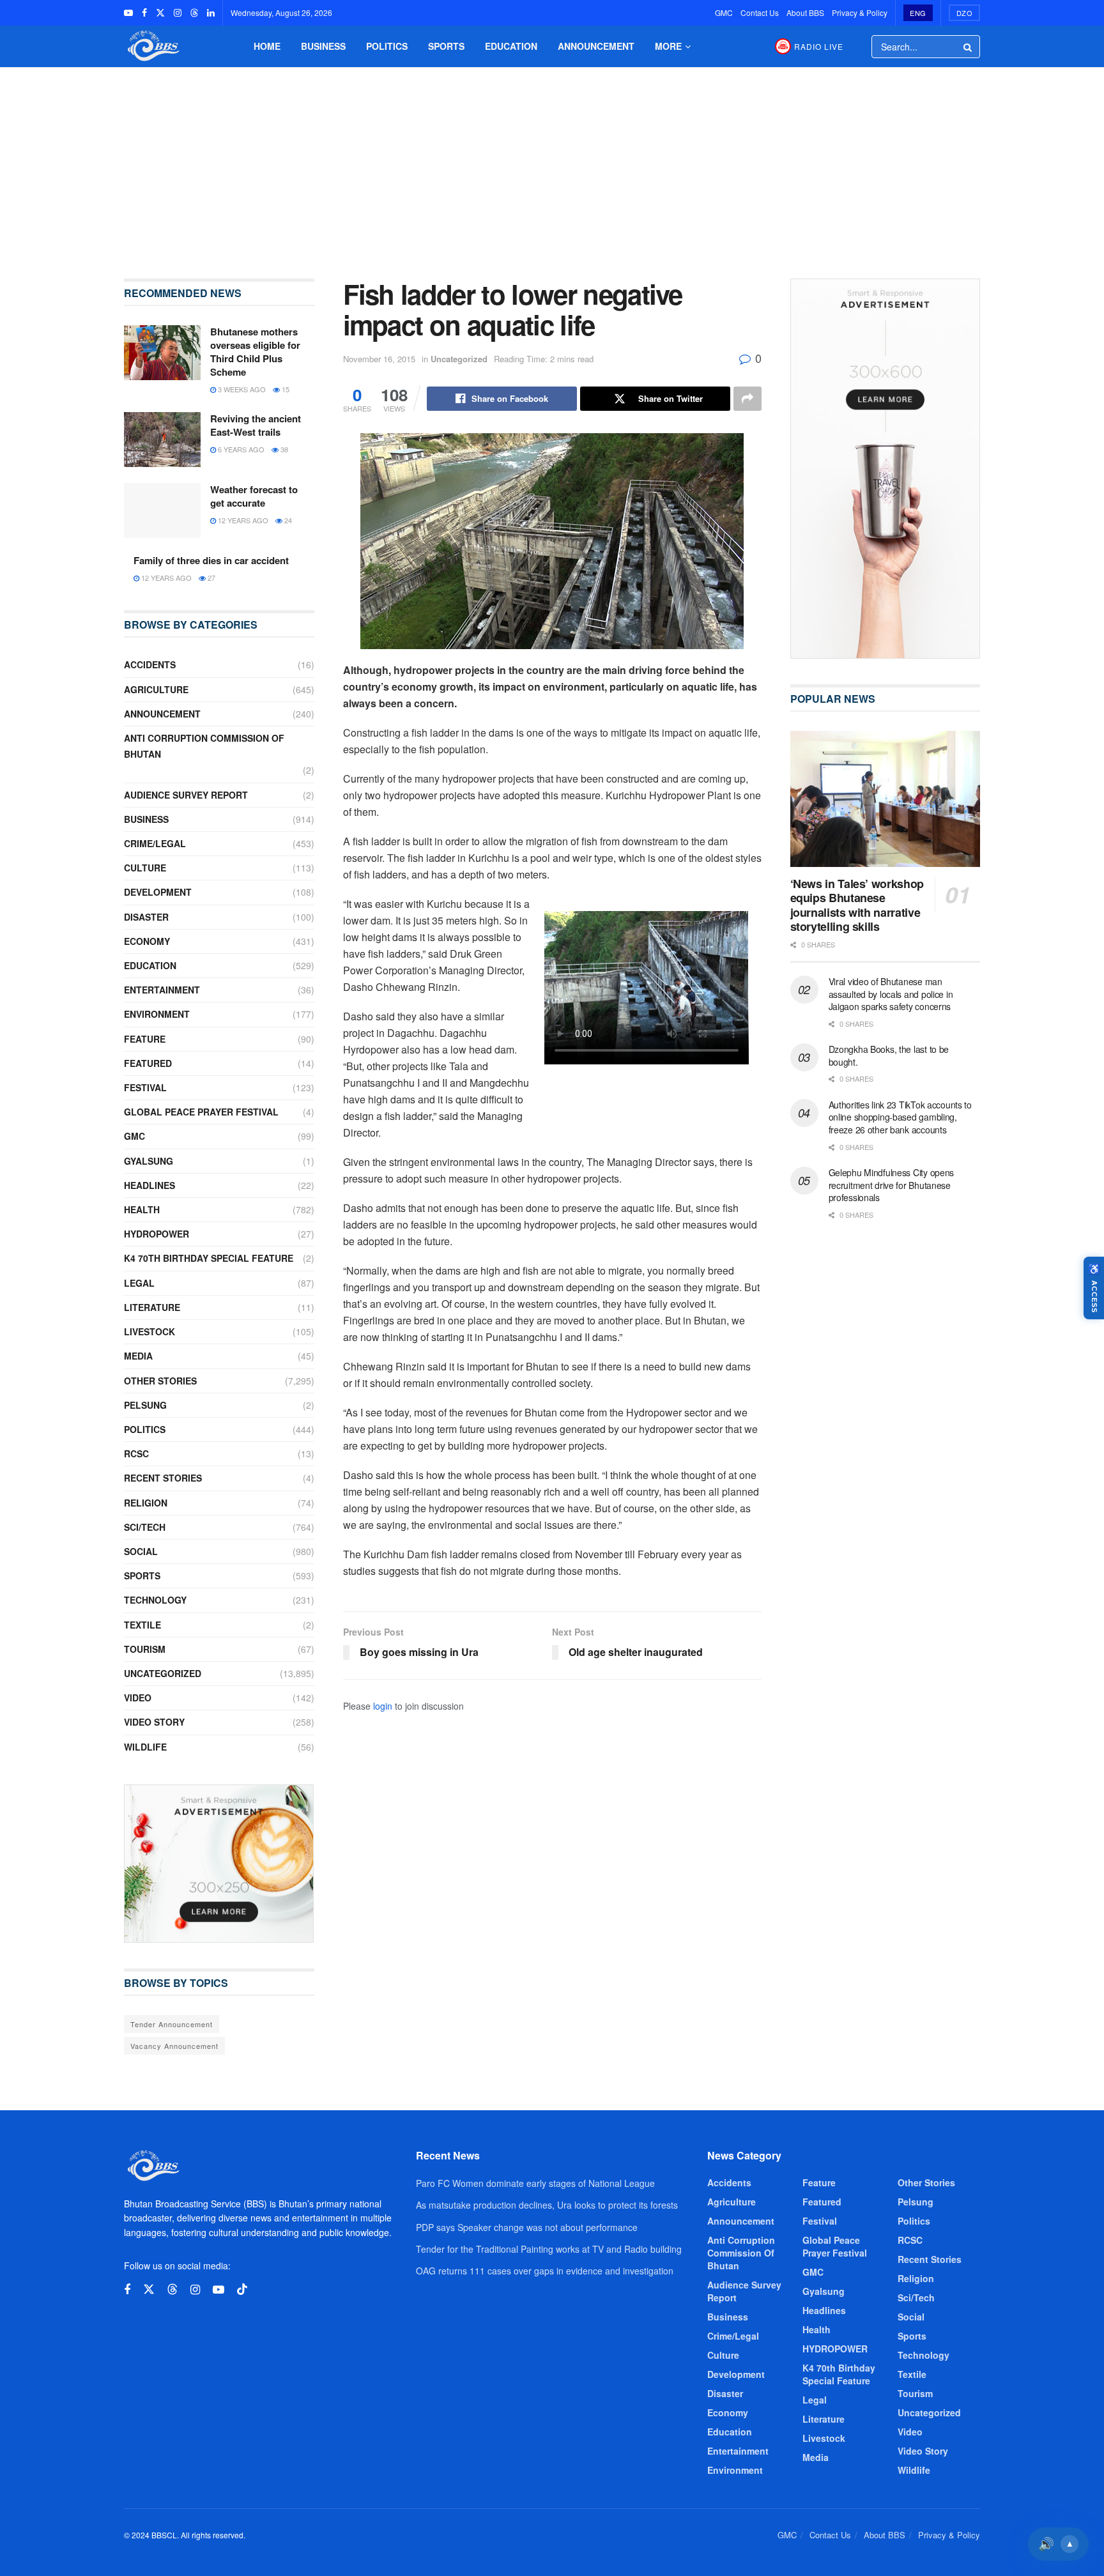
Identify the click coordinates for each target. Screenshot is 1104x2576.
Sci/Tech (145, 1527)
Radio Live (819, 46)
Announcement (596, 46)
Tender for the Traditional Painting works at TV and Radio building (549, 2249)
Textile (142, 1625)
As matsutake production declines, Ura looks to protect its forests (547, 2205)
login (383, 1706)
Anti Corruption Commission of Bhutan (204, 746)
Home (267, 46)
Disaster (146, 917)
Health (142, 1209)
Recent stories (163, 1478)
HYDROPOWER (157, 1234)
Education (511, 46)
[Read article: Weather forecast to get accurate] (162, 510)
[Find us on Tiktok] (242, 2289)
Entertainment (162, 990)
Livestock (149, 1331)
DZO (965, 13)
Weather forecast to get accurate (254, 496)
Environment (157, 1014)
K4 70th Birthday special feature (209, 1258)
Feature (145, 1039)
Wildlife (145, 1747)
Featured (148, 1063)
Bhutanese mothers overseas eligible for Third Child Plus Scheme (255, 352)
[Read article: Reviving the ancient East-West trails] (162, 440)
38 (283, 449)
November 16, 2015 (379, 359)
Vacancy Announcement (174, 2046)
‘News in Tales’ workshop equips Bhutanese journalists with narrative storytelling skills (857, 905)
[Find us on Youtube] (128, 13)
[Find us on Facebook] (144, 13)
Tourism (145, 1649)
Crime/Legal (155, 843)
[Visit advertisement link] (219, 1864)
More (668, 46)
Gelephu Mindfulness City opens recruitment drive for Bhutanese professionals (892, 1185)
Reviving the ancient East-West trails (256, 425)
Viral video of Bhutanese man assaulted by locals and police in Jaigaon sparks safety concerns (891, 994)
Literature (152, 1307)
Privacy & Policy (860, 12)
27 (211, 578)
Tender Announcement (172, 2024)
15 (285, 389)
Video (138, 1698)
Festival (145, 1087)
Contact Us (760, 12)
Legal (139, 1283)
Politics (387, 46)
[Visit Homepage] (152, 46)
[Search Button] (969, 47)
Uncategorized (459, 359)
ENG (918, 13)
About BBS (805, 12)
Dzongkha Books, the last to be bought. (889, 1055)
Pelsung (145, 1405)
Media (138, 1356)
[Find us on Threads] (194, 13)
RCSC (136, 1453)
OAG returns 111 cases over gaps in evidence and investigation (545, 2271)
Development (158, 892)
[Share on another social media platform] (747, 399)
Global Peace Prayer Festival (201, 1112)
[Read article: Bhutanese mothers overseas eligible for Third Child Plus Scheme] (162, 353)
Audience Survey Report (186, 795)
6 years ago (240, 449)
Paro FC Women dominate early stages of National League (535, 2183)
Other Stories (160, 1381)
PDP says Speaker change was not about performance (527, 2227)
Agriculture (156, 689)
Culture (145, 868)
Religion (146, 1503)
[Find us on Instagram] (178, 13)
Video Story (154, 1722)
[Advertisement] (552, 164)
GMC (724, 12)
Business (323, 46)
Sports (446, 46)
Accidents (150, 664)
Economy (147, 941)
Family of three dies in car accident (211, 560)
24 (287, 520)
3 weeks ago (241, 389)
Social (141, 1551)
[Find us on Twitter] (160, 13)
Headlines (149, 1185)
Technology (155, 1600)
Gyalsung (149, 1161)
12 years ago (242, 520)
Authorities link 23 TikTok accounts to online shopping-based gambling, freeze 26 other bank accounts (900, 1117)
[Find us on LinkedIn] (211, 13)
